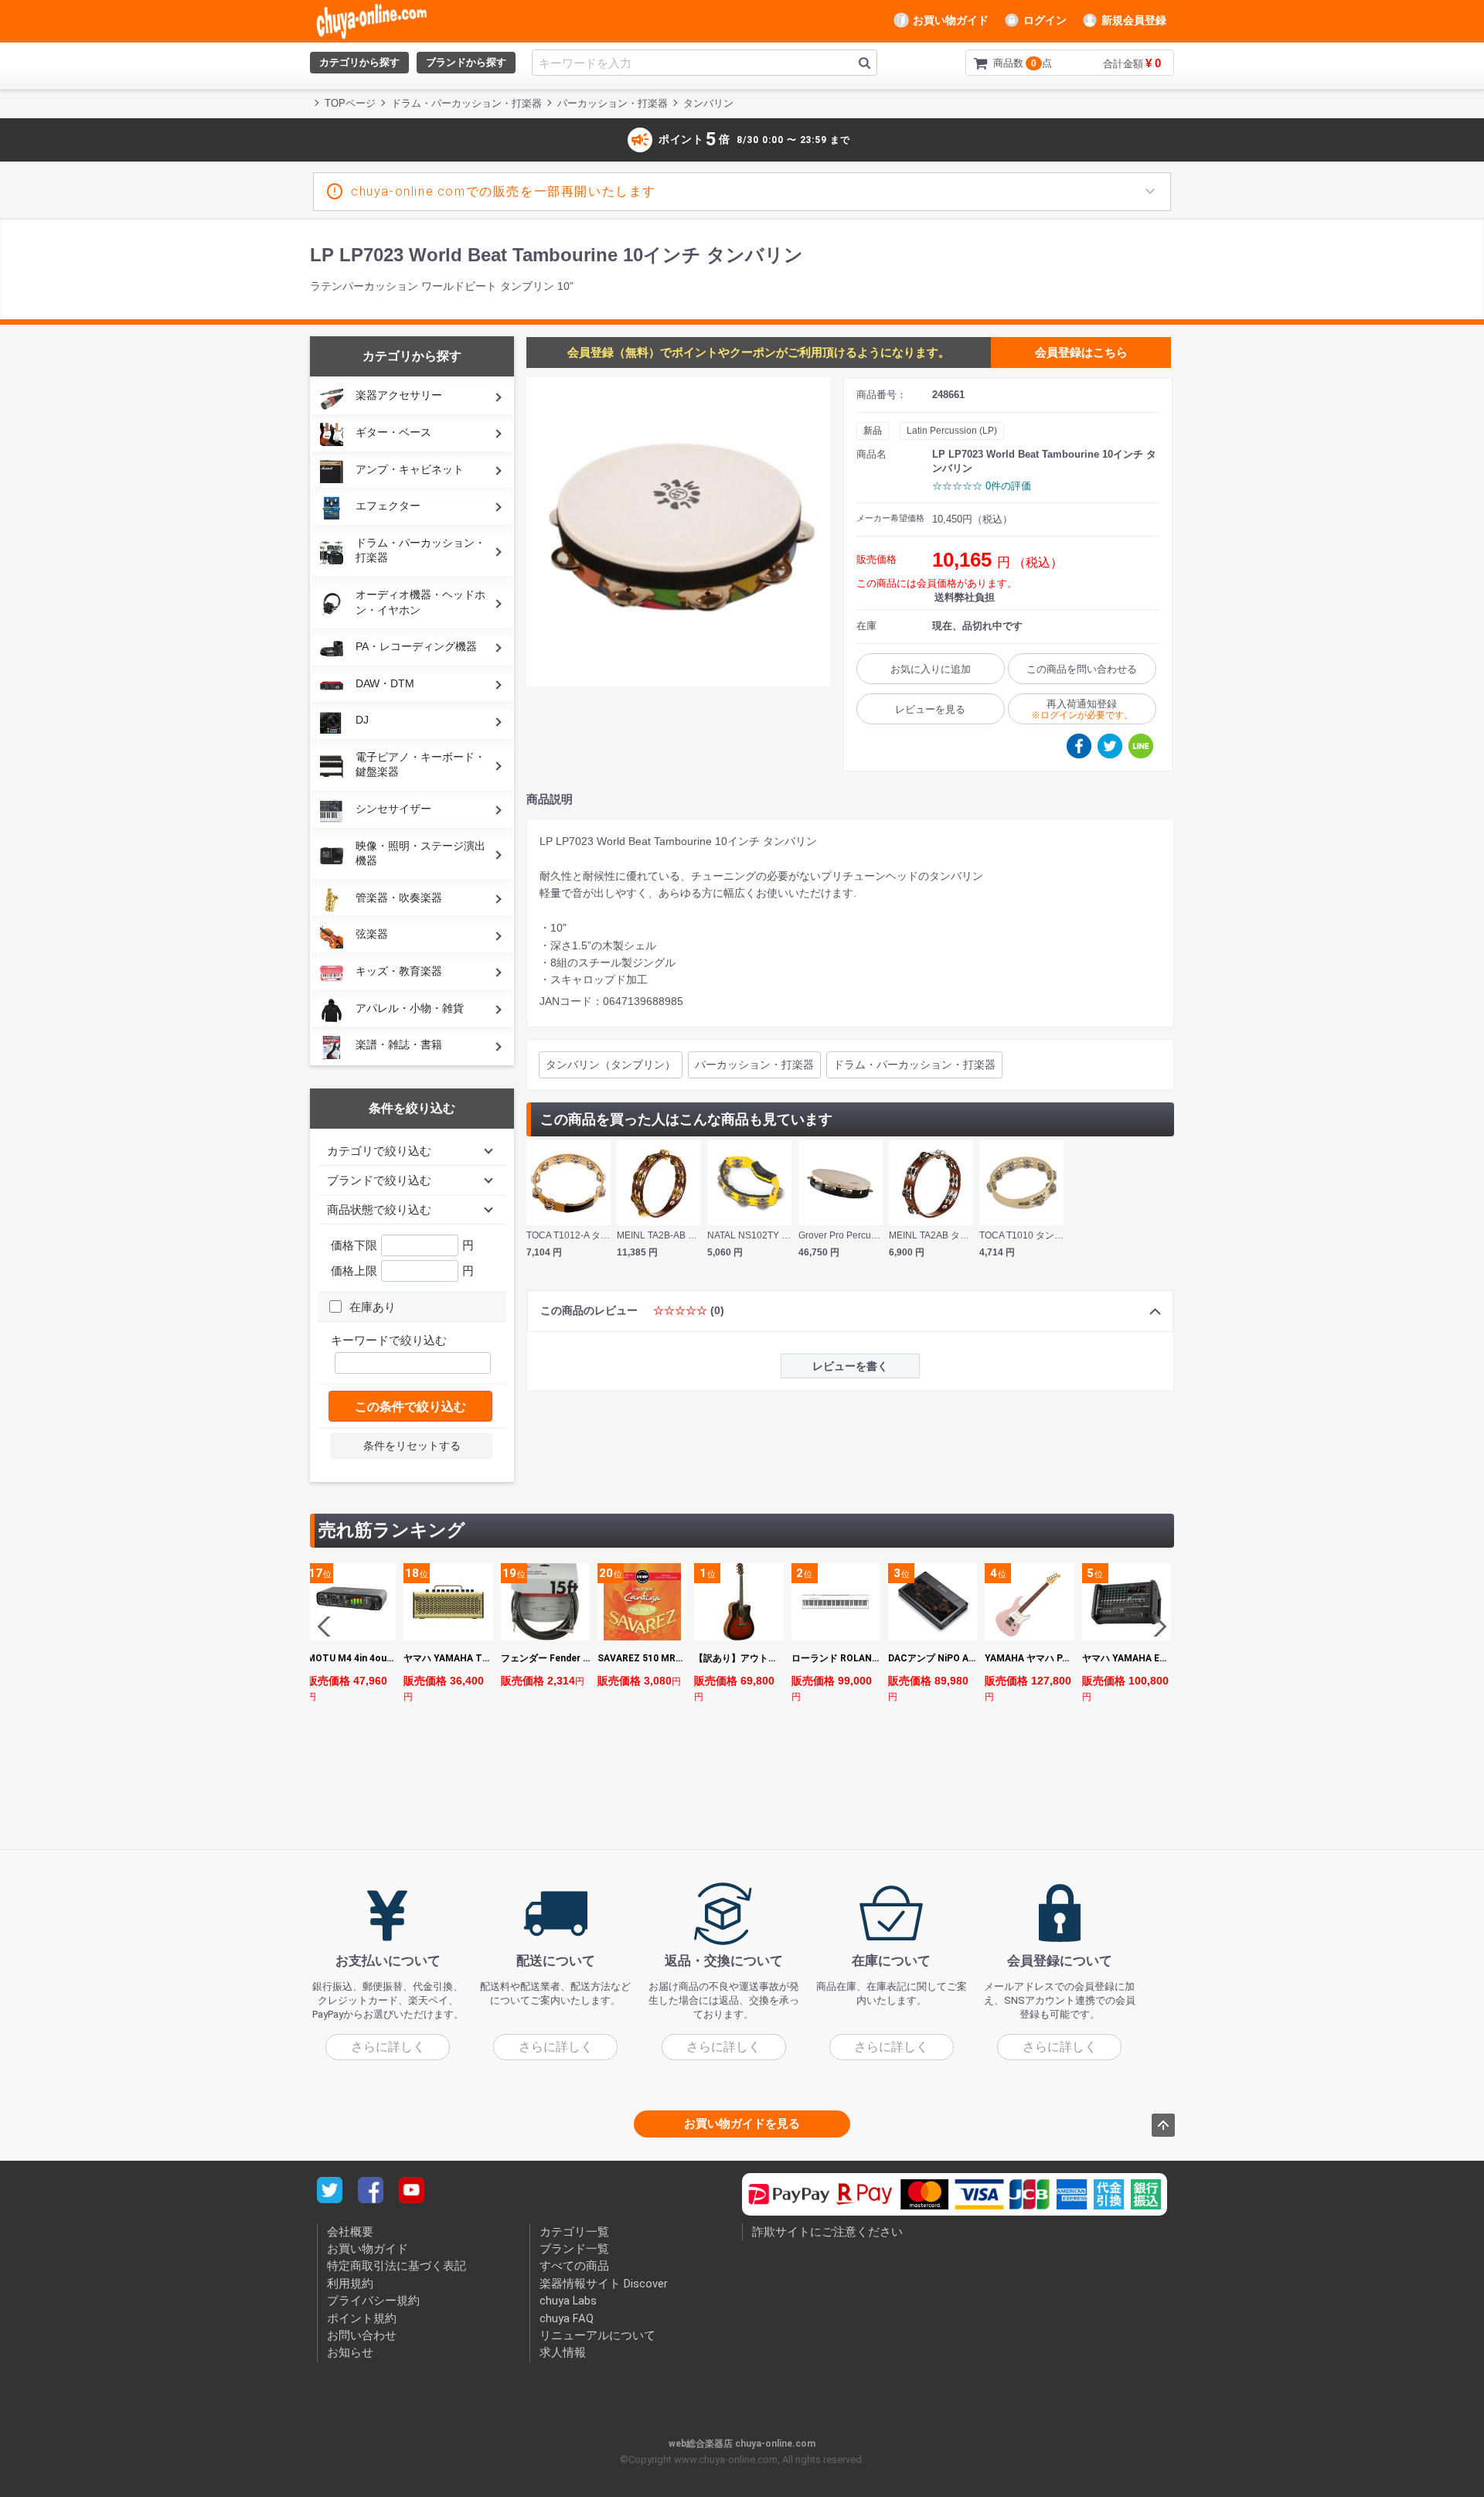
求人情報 (563, 2352)
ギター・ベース (393, 432)
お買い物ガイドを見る (742, 2123)
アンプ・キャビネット (410, 469)
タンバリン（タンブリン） (611, 1065)
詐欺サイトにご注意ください (827, 2231)
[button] (1156, 1627)
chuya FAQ (567, 2318)
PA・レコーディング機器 (416, 646)
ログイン (1045, 20)
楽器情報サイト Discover (604, 2283)
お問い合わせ (362, 2335)
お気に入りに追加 (931, 669)
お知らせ (350, 2352)
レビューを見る (930, 709)
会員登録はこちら (1081, 352)
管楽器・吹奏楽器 (399, 898)
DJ (362, 720)
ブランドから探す (466, 62)
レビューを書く (850, 1366)
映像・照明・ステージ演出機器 (420, 853)
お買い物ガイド (951, 20)
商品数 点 (998, 63)
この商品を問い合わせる (1082, 669)
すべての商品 (574, 2266)
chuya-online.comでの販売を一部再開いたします (504, 191)
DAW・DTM (385, 683)
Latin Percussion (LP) (952, 431)
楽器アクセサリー (399, 395)
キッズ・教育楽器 (399, 971)
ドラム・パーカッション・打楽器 (420, 550)
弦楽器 (372, 934)
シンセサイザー (393, 809)
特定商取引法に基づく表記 (397, 2266)
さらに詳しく (388, 2046)
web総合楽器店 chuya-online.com (742, 2443)
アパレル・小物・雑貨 (410, 1008)
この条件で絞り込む (410, 1407)
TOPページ (350, 103)
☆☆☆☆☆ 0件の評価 (982, 486)
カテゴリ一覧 (574, 2231)
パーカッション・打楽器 (754, 1065)
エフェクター (388, 506)
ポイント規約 (362, 2318)
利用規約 (350, 2283)
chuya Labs (568, 2301)
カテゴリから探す (359, 62)
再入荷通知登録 (1082, 709)
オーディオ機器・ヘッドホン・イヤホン (420, 602)
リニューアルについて (597, 2335)
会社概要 (350, 2231)
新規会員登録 (1134, 20)
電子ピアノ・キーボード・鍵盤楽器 (420, 765)
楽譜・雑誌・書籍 (399, 1044)
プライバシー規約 (373, 2301)
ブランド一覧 (574, 2249)
